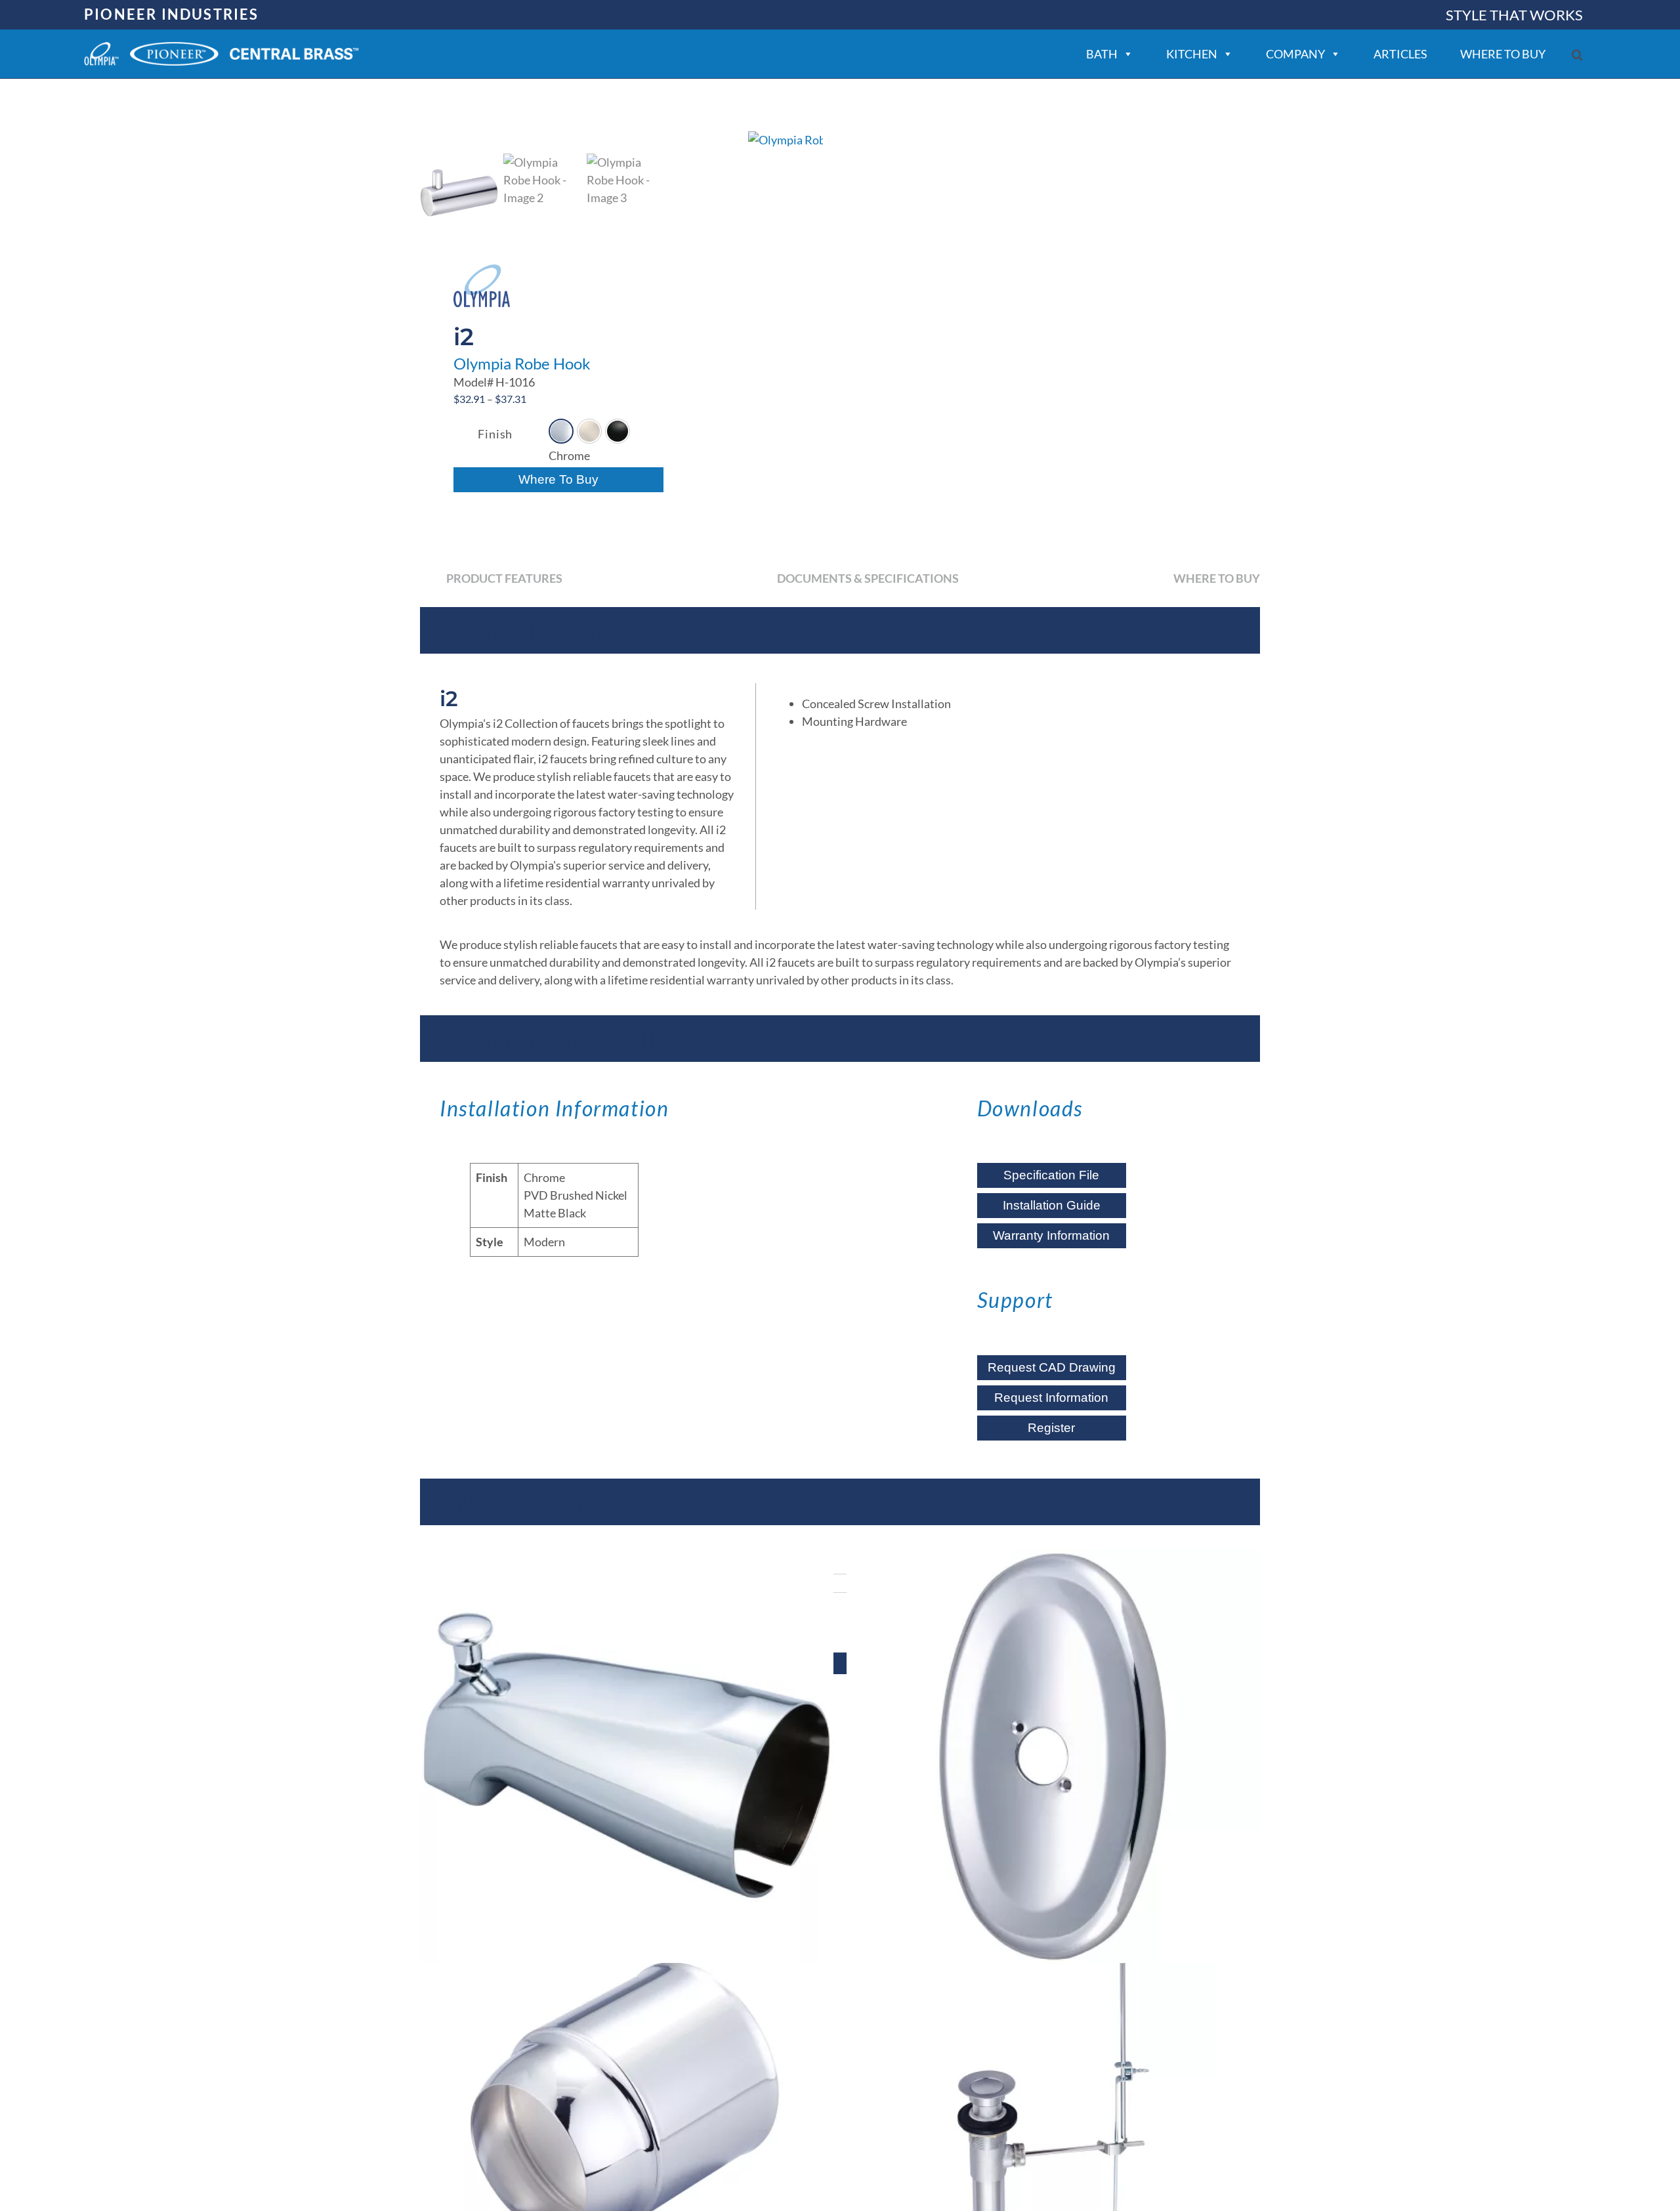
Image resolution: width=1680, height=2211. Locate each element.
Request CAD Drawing (1052, 1367)
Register (1051, 1428)
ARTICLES (1400, 54)
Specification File (1051, 1175)
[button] (1577, 55)
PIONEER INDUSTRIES (172, 14)
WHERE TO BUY (1503, 54)
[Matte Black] (618, 431)
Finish (495, 434)
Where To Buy (558, 479)
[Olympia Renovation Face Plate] (1053, 1756)
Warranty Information (1051, 1235)
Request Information (1051, 1398)
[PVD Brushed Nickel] (589, 431)
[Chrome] (561, 431)
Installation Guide (1052, 1205)
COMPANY (1295, 54)
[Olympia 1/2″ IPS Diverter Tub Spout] (627, 1756)
